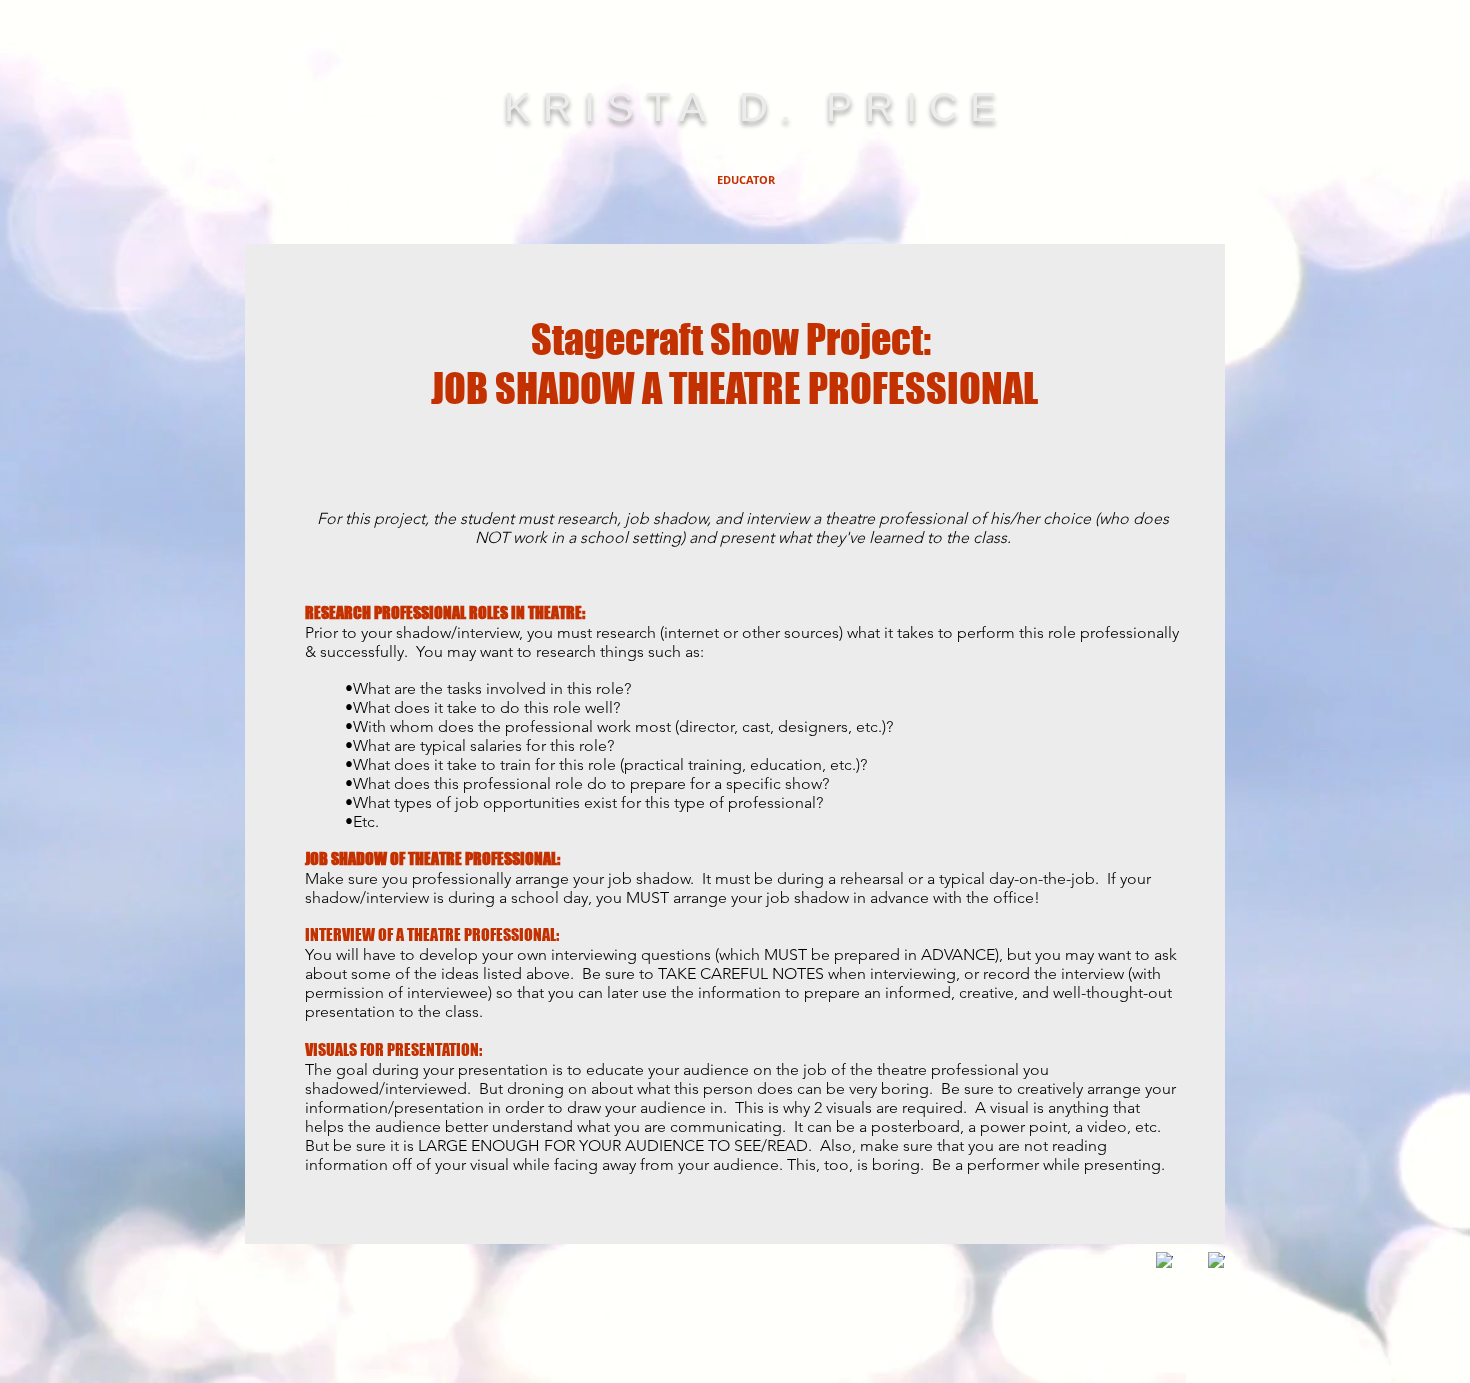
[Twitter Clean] (1190, 1252)
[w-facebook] (1164, 1260)
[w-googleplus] (1216, 1260)
